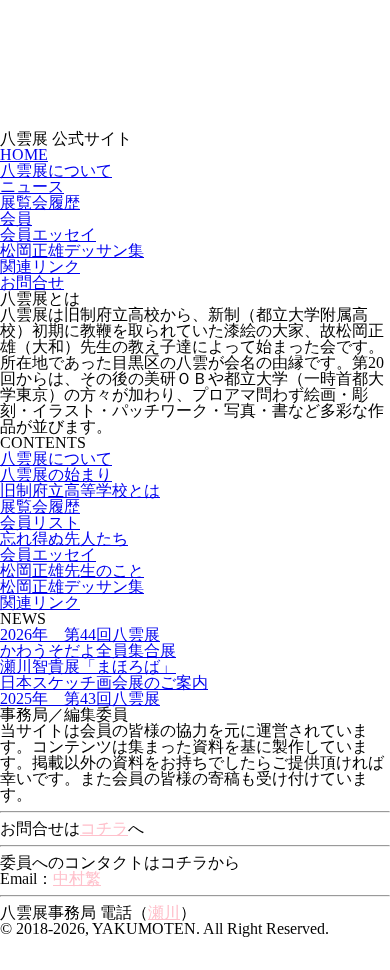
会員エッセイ (48, 234)
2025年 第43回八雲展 (80, 698)
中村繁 (77, 878)
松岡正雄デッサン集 (72, 250)
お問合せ (32, 282)
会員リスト (40, 522)
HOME (24, 154)
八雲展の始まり (56, 474)
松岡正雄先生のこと (72, 570)
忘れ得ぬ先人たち (64, 538)
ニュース (32, 186)
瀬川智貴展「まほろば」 (88, 666)
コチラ (104, 828)
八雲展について (56, 170)
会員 (16, 218)
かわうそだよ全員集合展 (88, 650)
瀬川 (164, 912)
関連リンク (40, 266)
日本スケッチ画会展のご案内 (104, 682)
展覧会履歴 (40, 202)
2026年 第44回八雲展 (80, 634)
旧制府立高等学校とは (80, 490)
